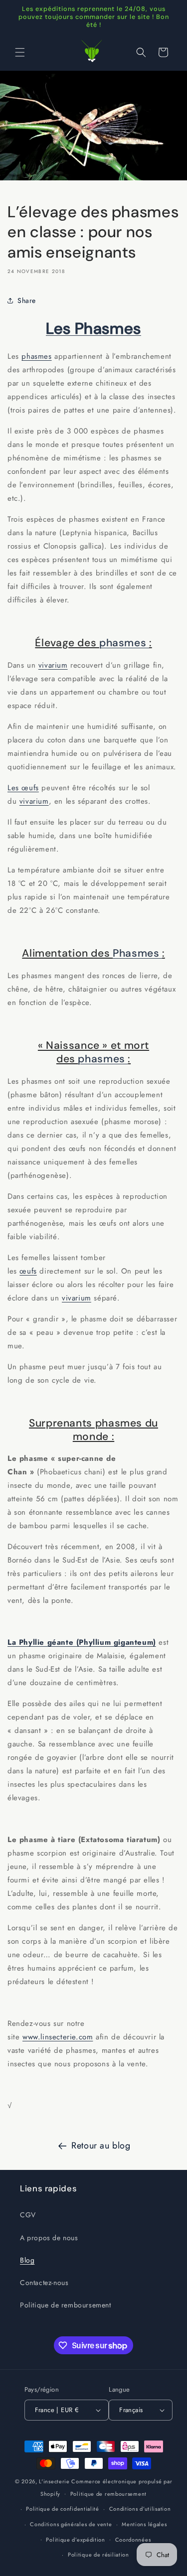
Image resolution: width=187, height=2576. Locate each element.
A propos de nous (49, 2238)
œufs (28, 1271)
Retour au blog (101, 2146)
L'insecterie (54, 2481)
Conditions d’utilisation (140, 2509)
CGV (28, 2215)
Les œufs (23, 788)
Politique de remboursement (66, 2305)
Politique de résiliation (98, 2555)
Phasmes (137, 953)
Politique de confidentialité (63, 2509)
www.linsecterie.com (58, 2037)
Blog (27, 2260)
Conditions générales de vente (71, 2524)
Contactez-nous (44, 2283)
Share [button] (27, 300)
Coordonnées (133, 2540)
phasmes (36, 356)
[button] (20, 52)
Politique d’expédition (75, 2540)
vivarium (53, 665)
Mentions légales (144, 2524)
